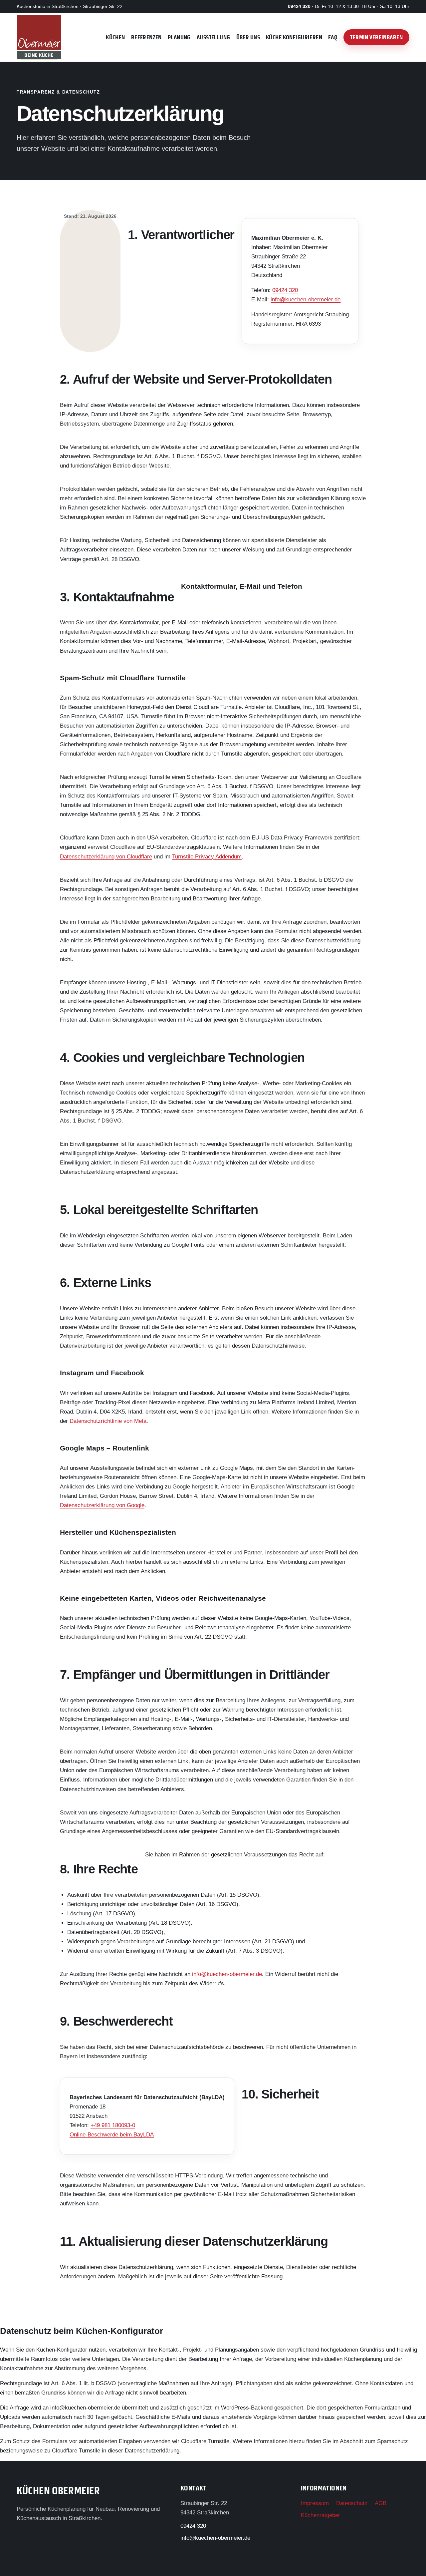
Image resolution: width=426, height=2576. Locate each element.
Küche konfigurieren (294, 37)
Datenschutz (352, 2503)
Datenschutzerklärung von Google (102, 1505)
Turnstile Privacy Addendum (207, 857)
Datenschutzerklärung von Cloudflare (106, 857)
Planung (179, 37)
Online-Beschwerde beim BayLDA (112, 2135)
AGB (381, 2503)
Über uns (248, 37)
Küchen (115, 37)
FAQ (333, 37)
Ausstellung (213, 37)
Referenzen (146, 37)
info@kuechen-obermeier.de (306, 300)
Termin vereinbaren (376, 37)
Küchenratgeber (320, 2515)
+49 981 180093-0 (113, 2125)
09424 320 (299, 6)
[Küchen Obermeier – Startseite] (39, 37)
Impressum (315, 2503)
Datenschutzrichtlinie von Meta (108, 1421)
